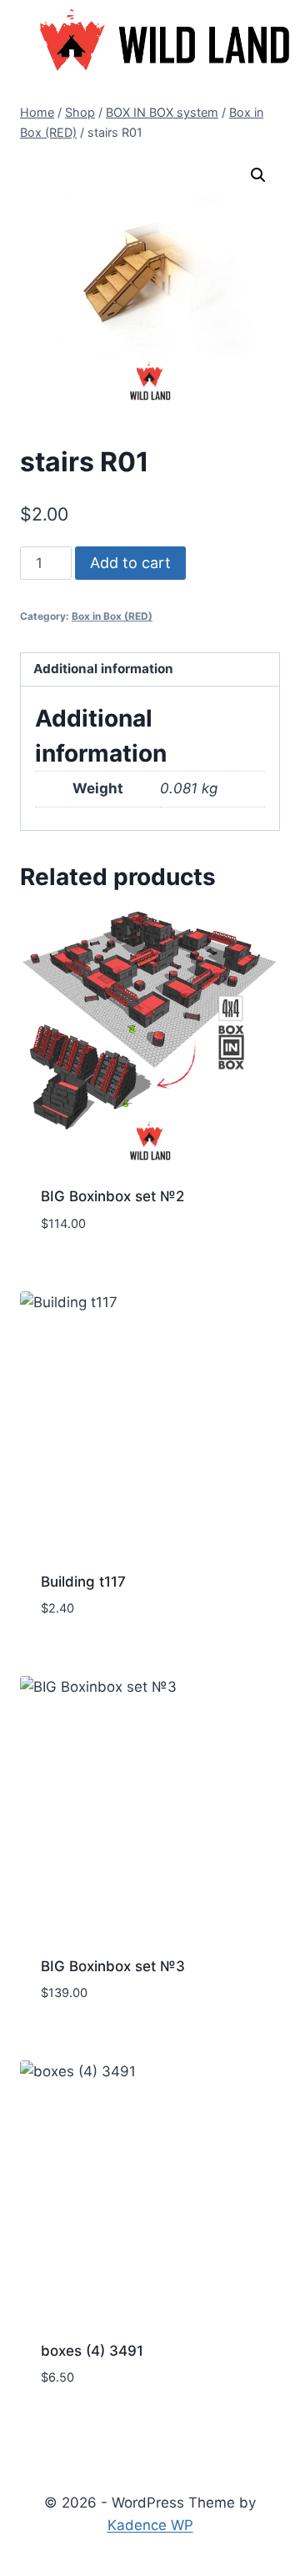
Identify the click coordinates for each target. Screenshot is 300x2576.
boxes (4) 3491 (92, 2351)
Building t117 (83, 1582)
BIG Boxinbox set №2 (112, 1196)
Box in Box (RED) (112, 616)
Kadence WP (150, 2525)
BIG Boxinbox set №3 (113, 1966)
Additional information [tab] (103, 669)
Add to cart (130, 563)
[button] (258, 175)
